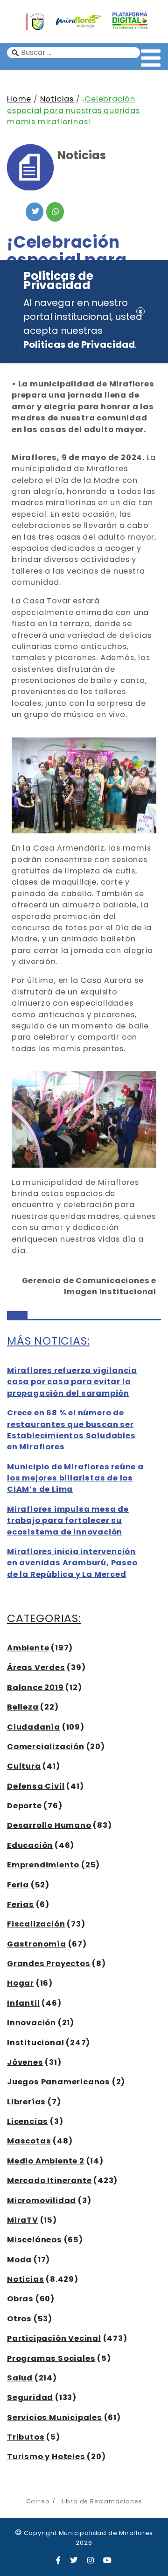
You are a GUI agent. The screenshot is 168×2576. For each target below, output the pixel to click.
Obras (20, 2299)
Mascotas (29, 2141)
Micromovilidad (42, 2201)
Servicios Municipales (55, 2417)
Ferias (21, 1904)
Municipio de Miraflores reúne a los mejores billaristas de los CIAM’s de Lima (75, 1478)
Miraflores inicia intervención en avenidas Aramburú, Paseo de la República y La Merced (72, 1563)
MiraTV (23, 2220)
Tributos (26, 2437)
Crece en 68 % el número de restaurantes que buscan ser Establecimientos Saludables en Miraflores (71, 1430)
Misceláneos (35, 2240)
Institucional (35, 2043)
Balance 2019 (35, 1687)
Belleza (23, 1707)
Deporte (24, 1806)
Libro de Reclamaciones (102, 2501)
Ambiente (28, 1648)
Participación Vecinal (54, 2338)
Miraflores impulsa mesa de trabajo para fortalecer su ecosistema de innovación (68, 1521)
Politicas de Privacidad (79, 345)
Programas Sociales (51, 2358)
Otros (19, 2319)
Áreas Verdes (36, 1667)
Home (19, 99)
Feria (18, 1885)
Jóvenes (25, 2062)
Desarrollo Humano (49, 1825)
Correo (38, 2501)
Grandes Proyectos (49, 1964)
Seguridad (30, 2397)
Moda (19, 2260)
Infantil (23, 2003)
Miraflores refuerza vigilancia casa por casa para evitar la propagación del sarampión (72, 1382)
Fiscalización (36, 1924)
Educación (30, 1845)
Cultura (24, 1766)
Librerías (26, 2102)
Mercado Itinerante (49, 2180)
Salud (20, 2378)
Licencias (28, 2121)
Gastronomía (37, 1944)
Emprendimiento (43, 1865)
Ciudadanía (34, 1727)
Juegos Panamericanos (59, 2082)
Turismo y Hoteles (46, 2457)
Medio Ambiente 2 (46, 2161)
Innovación (31, 2023)
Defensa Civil (36, 1786)
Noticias (57, 99)
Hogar (21, 1983)
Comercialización (46, 1747)
